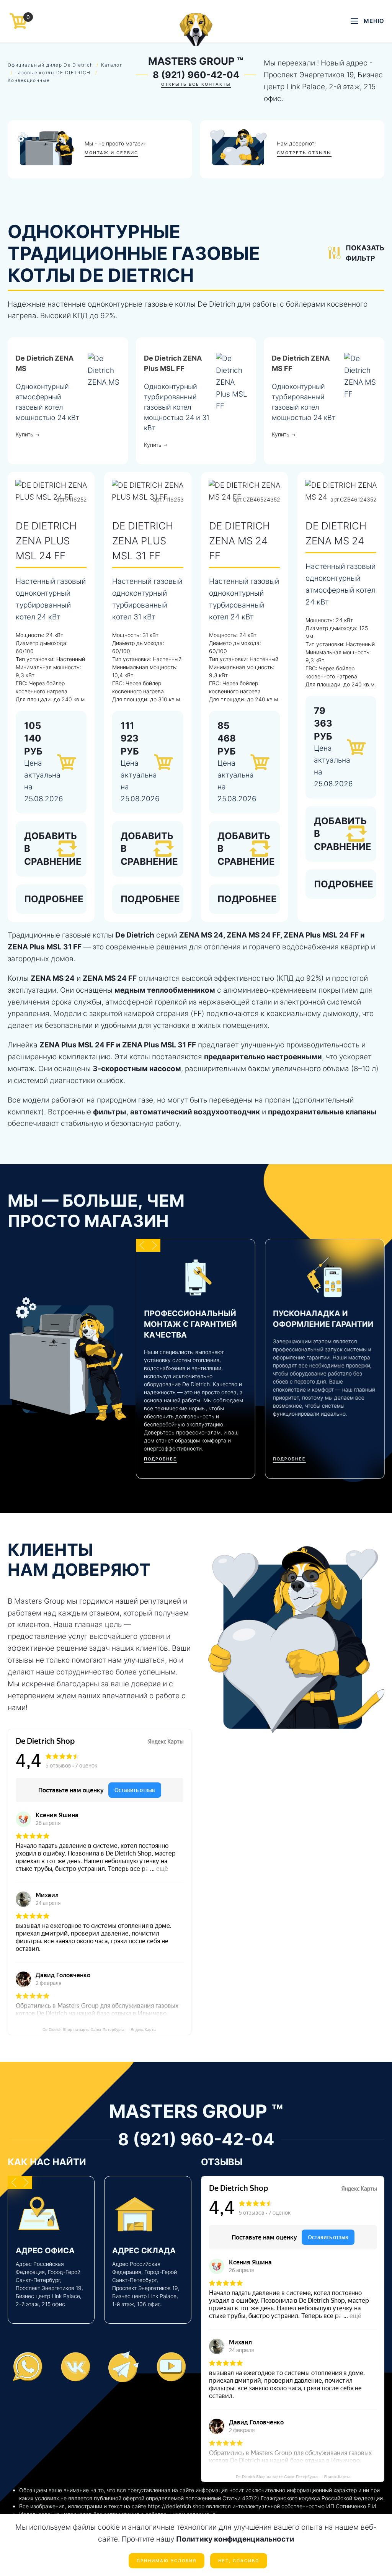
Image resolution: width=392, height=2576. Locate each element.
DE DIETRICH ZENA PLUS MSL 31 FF (143, 541)
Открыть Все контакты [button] (196, 84)
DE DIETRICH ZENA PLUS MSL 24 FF (46, 541)
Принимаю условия (167, 2561)
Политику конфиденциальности (235, 2539)
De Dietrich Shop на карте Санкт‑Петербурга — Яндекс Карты (99, 2030)
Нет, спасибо (239, 2561)
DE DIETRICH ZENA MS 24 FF (239, 541)
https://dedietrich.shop (176, 2506)
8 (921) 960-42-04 (196, 75)
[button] (367, 21)
